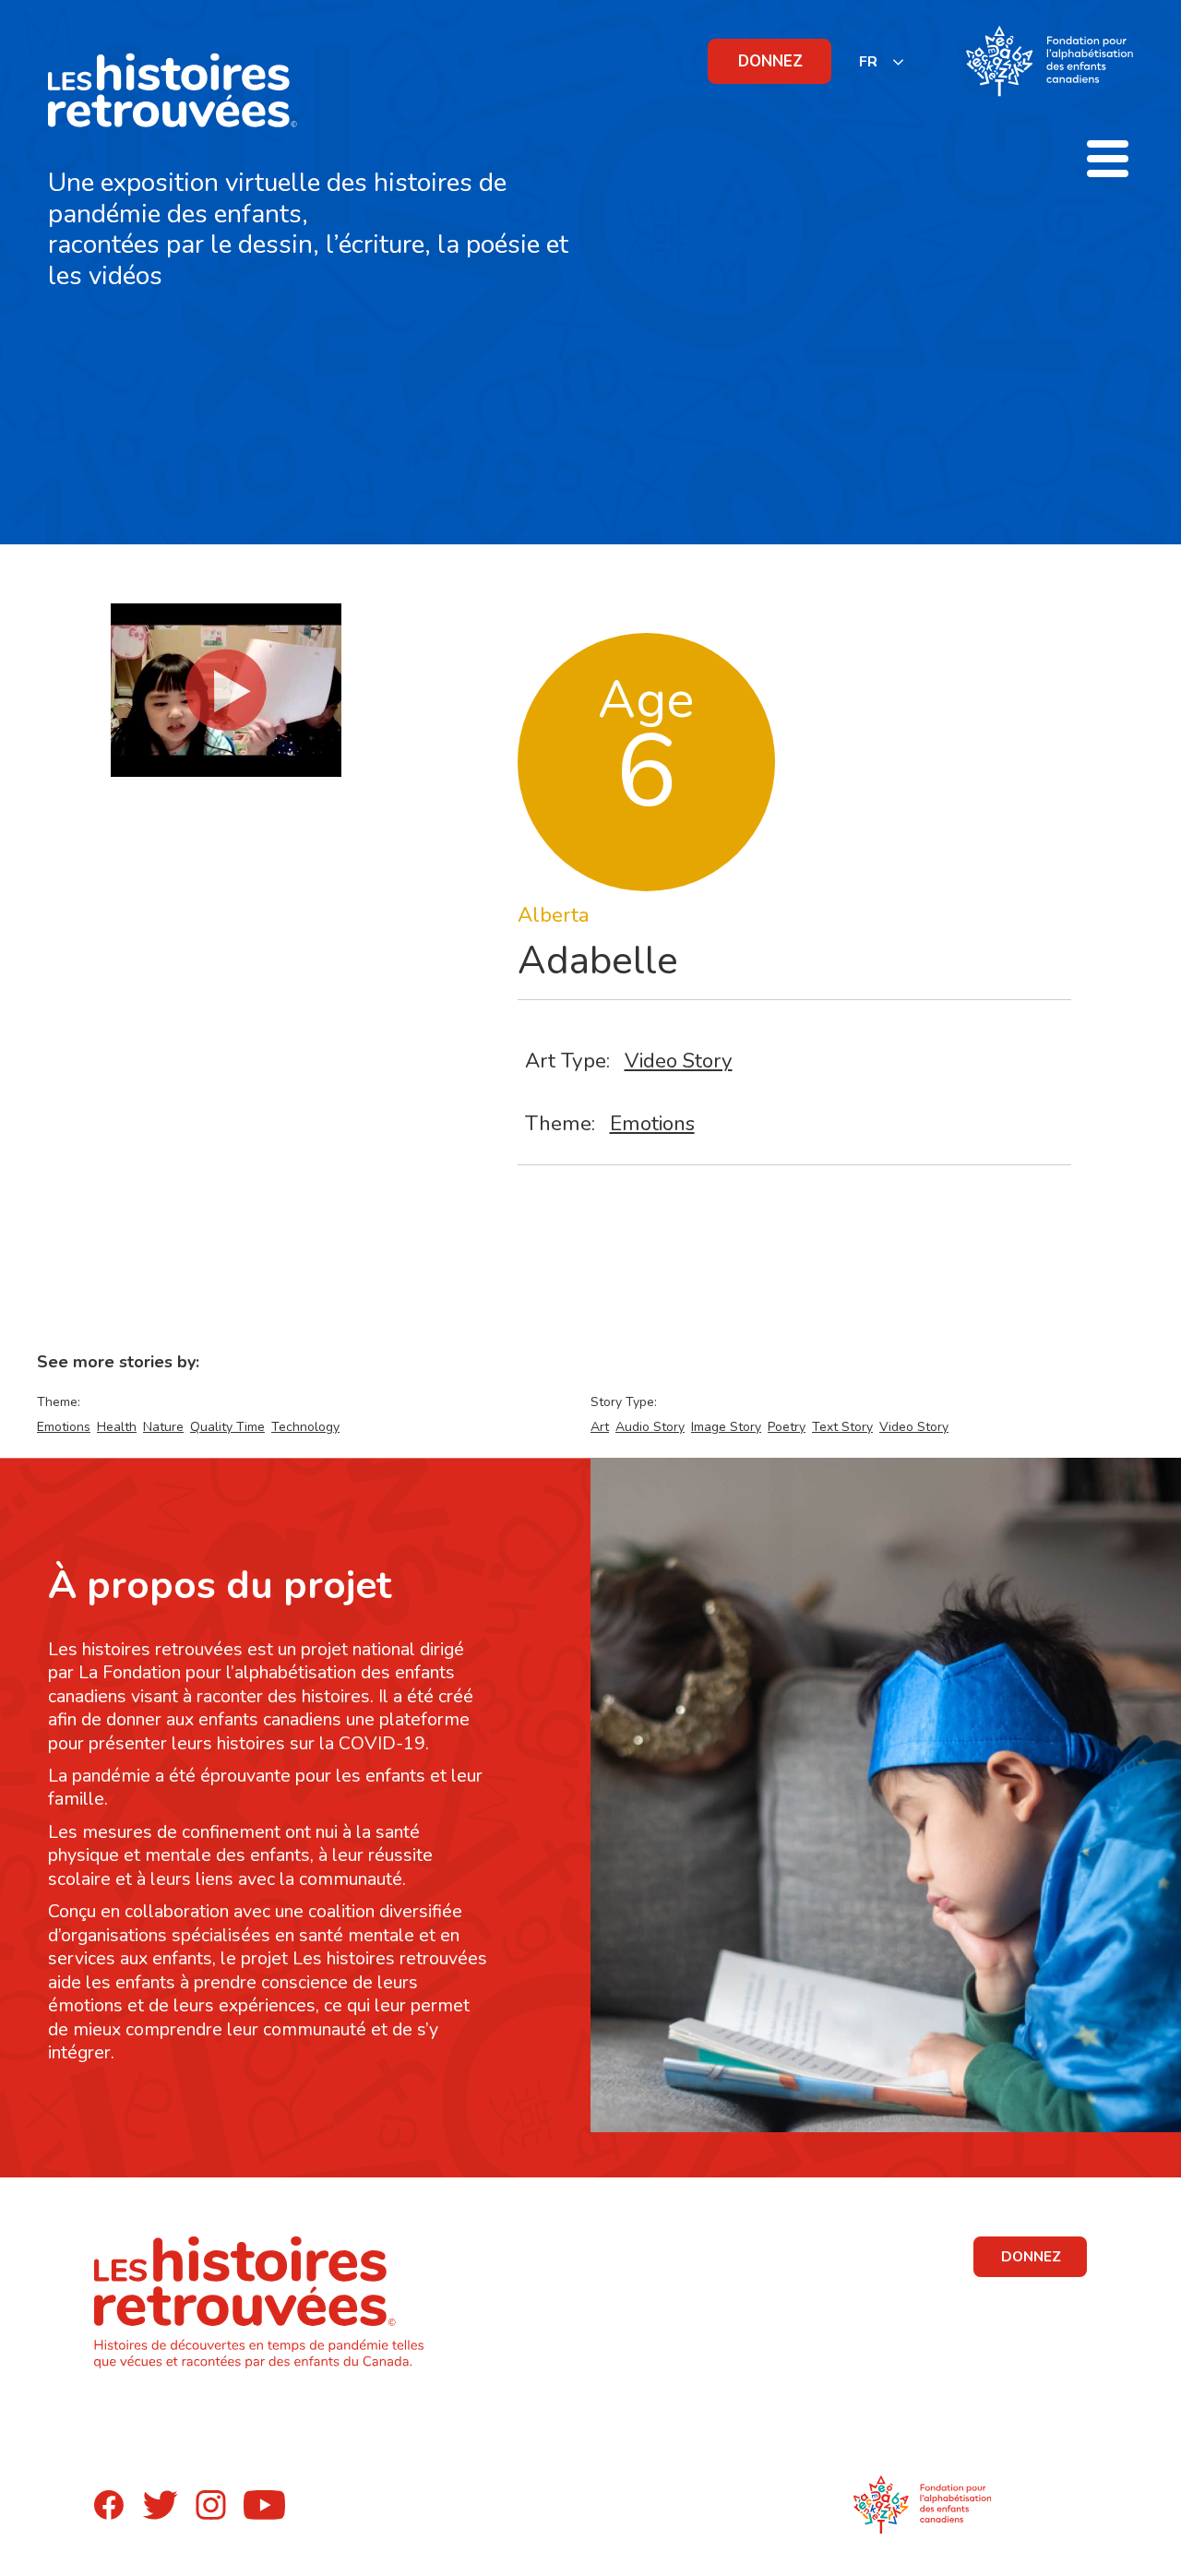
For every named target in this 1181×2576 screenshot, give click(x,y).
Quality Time (227, 1427)
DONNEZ (770, 61)
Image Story (726, 1427)
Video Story (679, 1061)
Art (600, 1427)
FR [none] (868, 62)
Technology (305, 1427)
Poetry (787, 1427)
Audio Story (650, 1427)
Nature (163, 1427)
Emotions (652, 1123)
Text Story (842, 1427)
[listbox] (882, 61)
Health (117, 1427)
